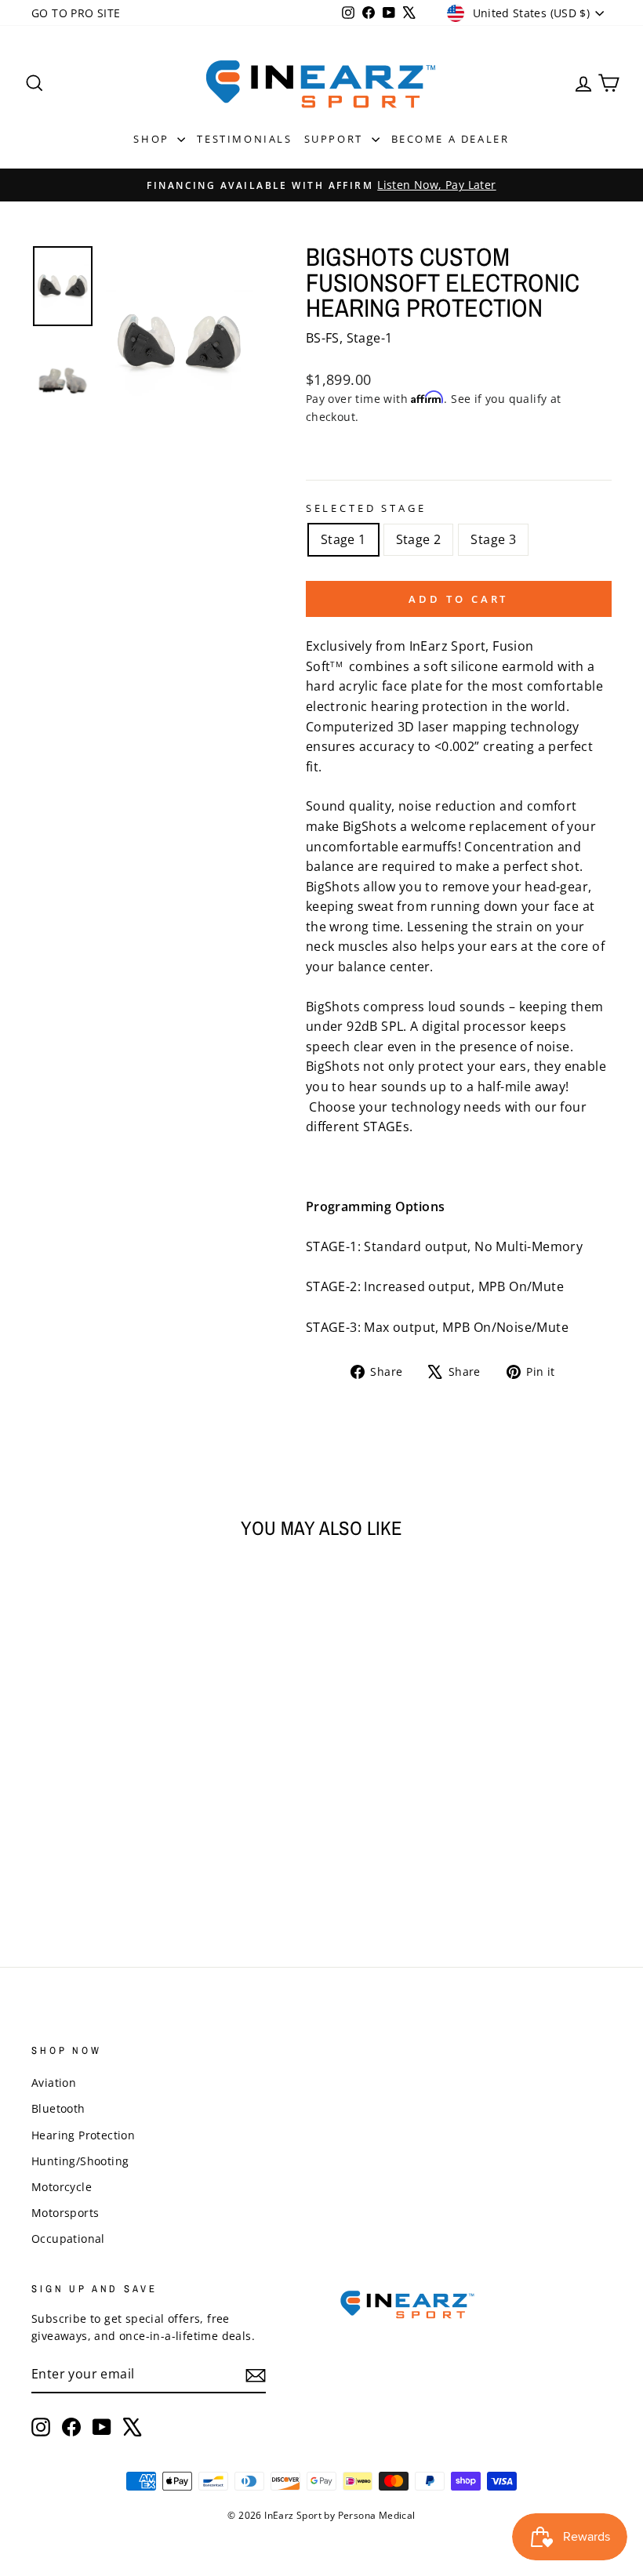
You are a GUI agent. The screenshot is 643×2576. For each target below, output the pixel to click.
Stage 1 (343, 539)
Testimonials (244, 139)
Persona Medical (377, 2515)
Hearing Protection (83, 2135)
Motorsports (65, 2213)
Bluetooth (58, 2108)
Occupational (68, 2239)
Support (336, 139)
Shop (153, 139)
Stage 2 (419, 539)
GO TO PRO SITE (76, 13)
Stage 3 (493, 539)
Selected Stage (366, 508)
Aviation (54, 2083)
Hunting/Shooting (80, 2161)
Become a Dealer (450, 139)
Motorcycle (62, 2187)
